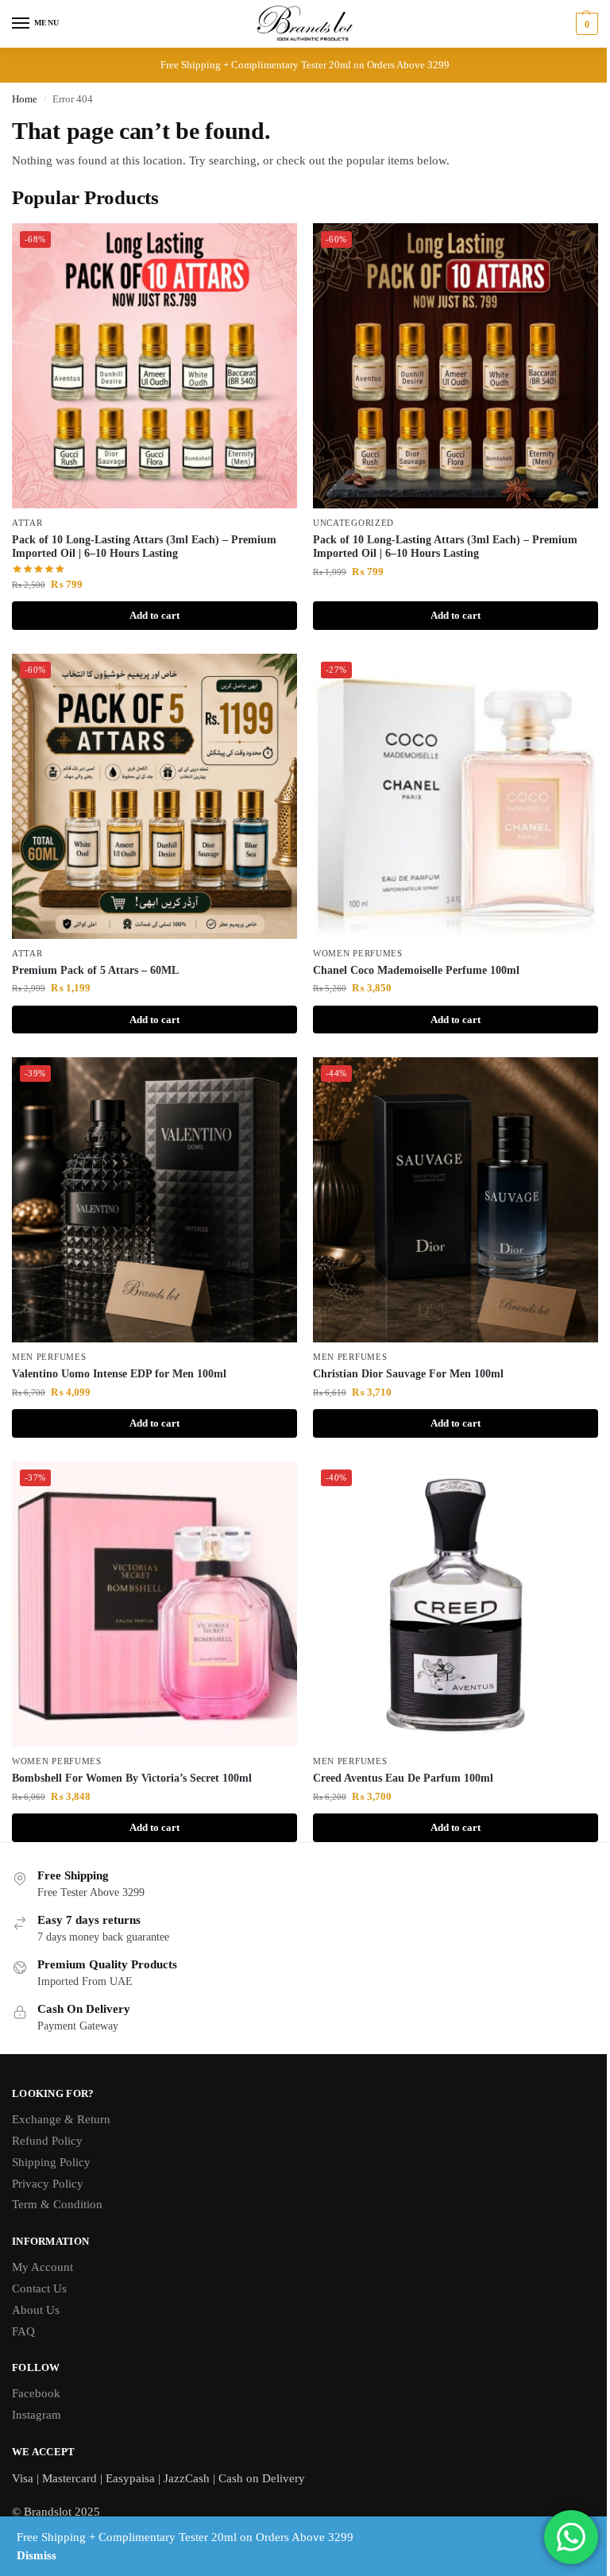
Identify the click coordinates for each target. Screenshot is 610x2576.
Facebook (36, 2393)
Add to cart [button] (154, 615)
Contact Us (39, 2288)
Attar (27, 523)
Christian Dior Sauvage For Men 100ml (408, 1374)
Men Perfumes (49, 1357)
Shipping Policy (51, 2162)
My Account (42, 2267)
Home (25, 99)
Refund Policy (47, 2141)
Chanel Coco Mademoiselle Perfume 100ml (416, 970)
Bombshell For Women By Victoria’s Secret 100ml (132, 1778)
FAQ (23, 2331)
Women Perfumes (358, 954)
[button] (585, 24)
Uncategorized (353, 523)
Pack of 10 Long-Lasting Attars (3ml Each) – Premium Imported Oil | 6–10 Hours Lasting (144, 547)
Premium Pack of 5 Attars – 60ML (95, 970)
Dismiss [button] (37, 2555)
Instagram (37, 2415)
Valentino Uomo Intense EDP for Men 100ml (119, 1374)
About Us (36, 2310)
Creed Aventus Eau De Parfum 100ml (403, 1778)
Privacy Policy (48, 2184)
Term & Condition (57, 2204)
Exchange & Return (61, 2119)
